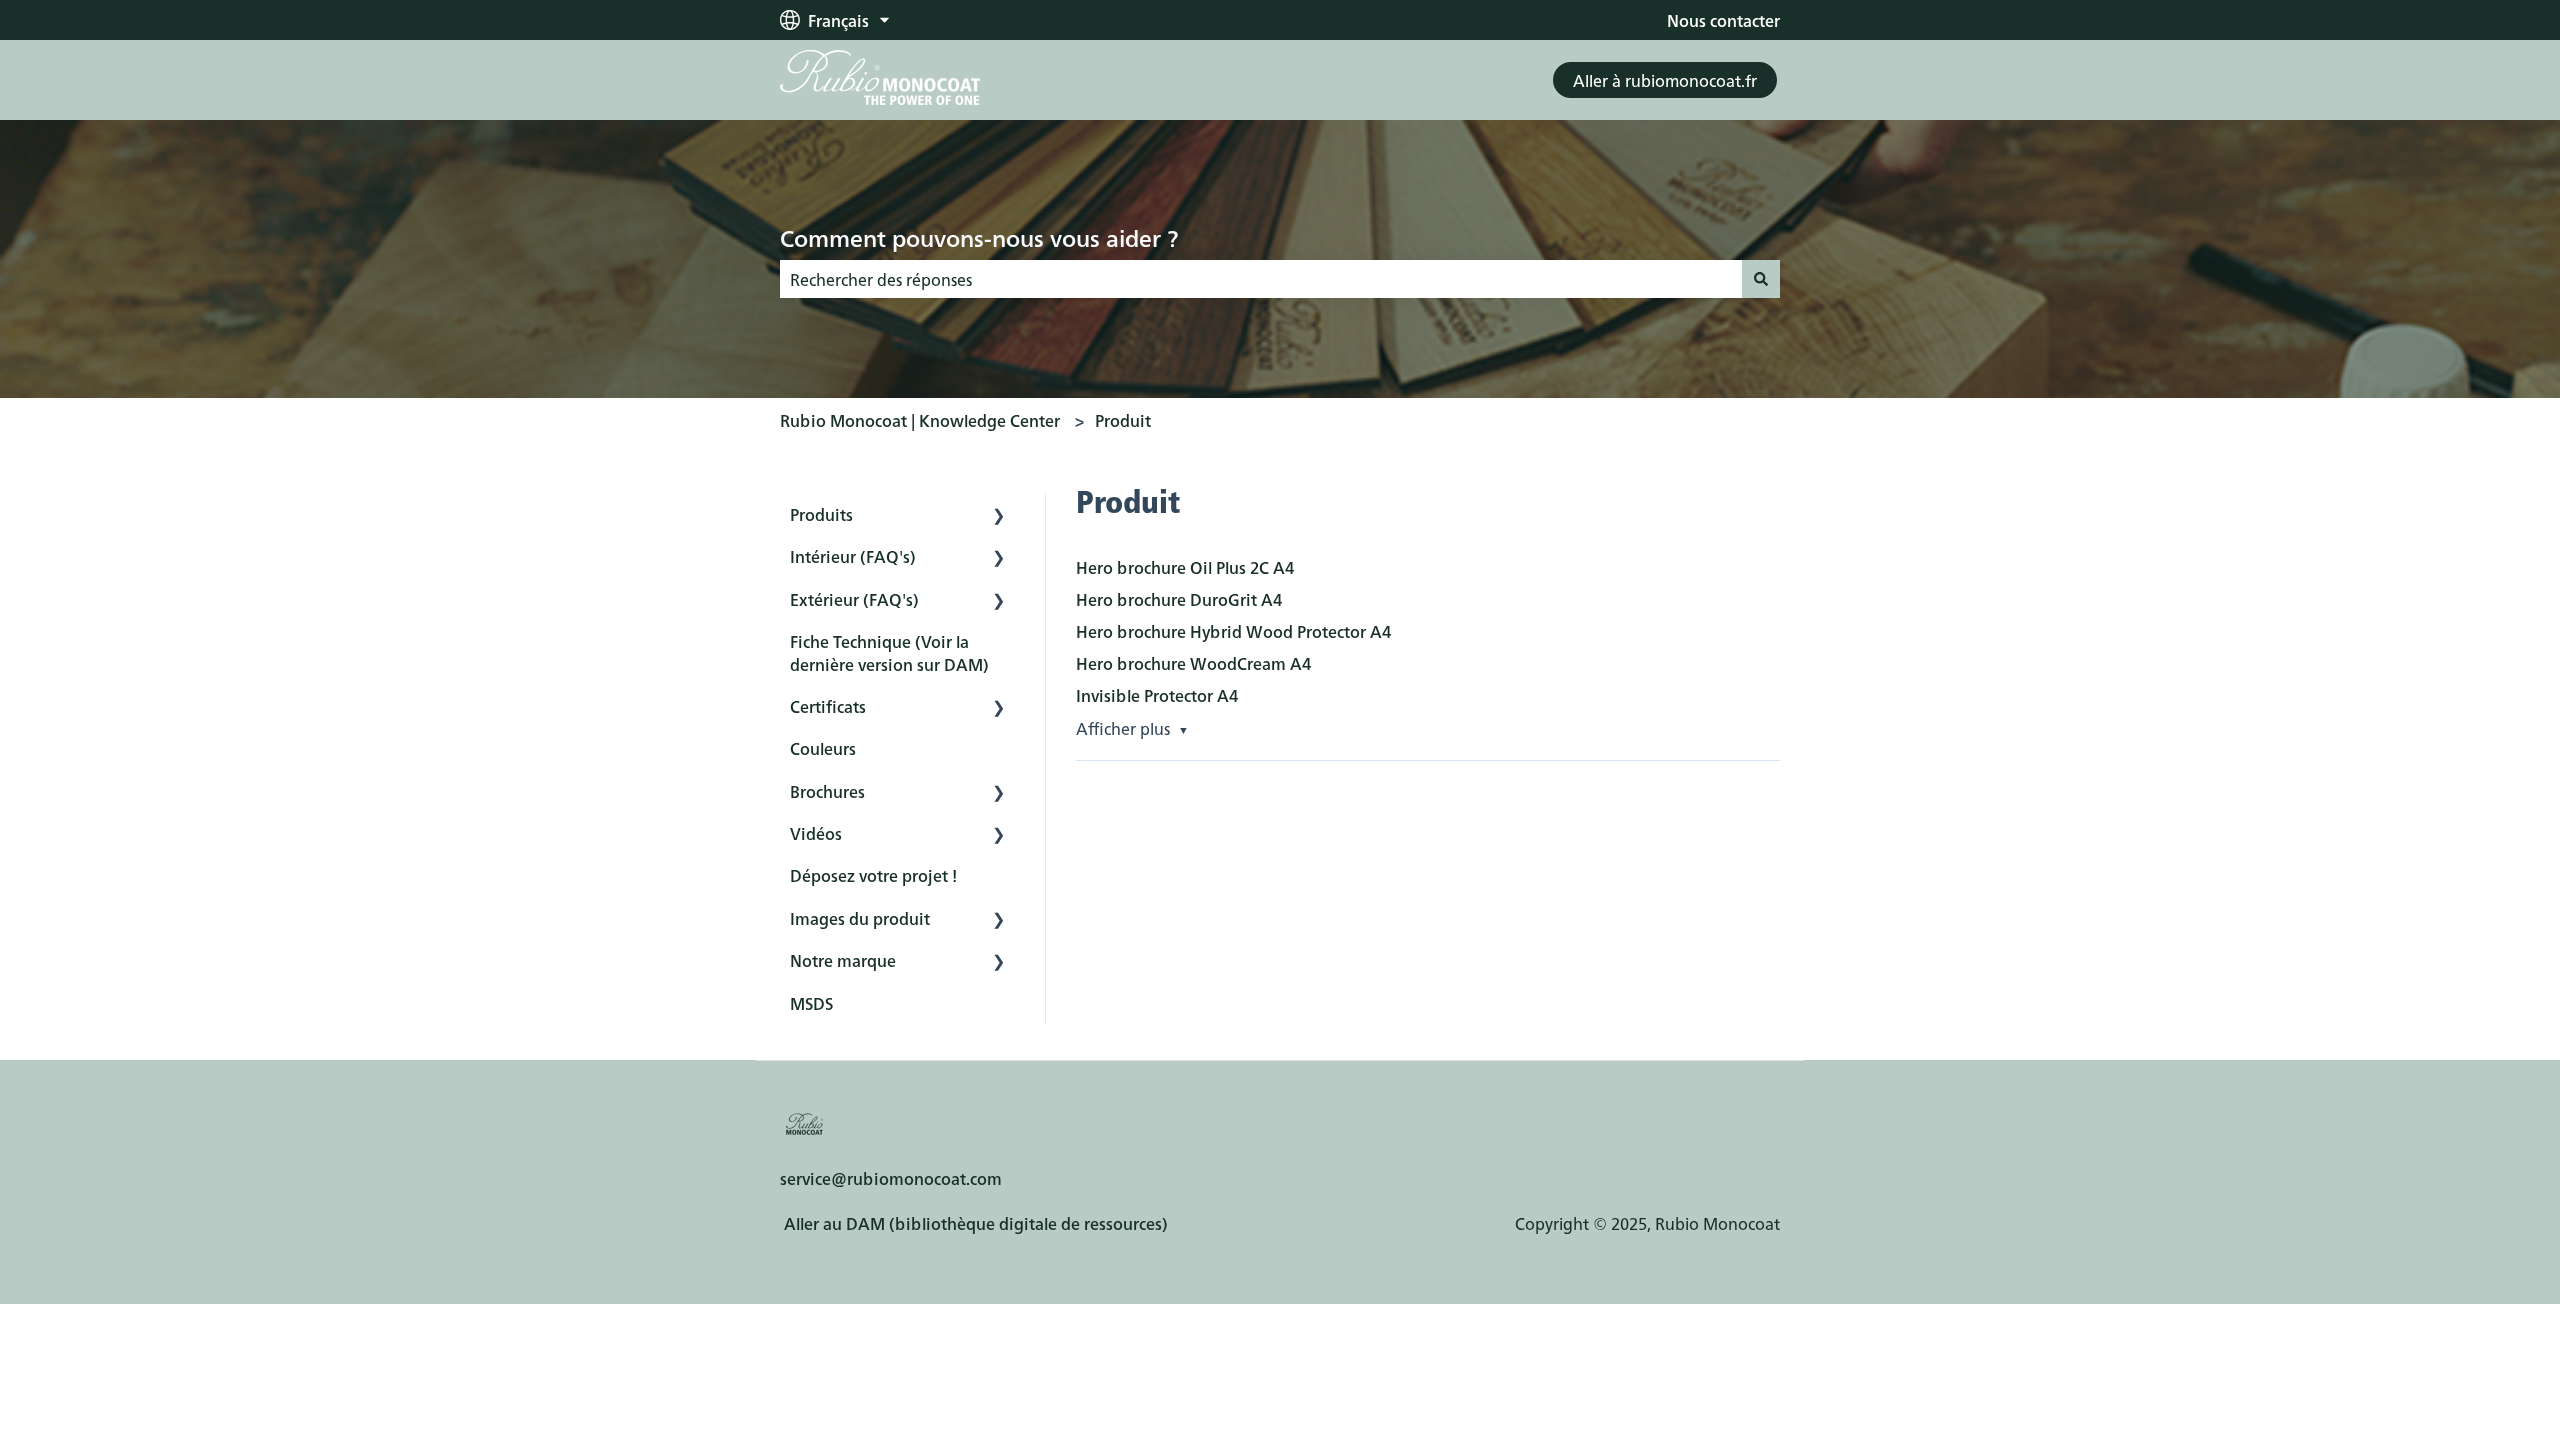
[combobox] (1261, 279)
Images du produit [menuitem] (860, 918)
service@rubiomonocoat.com (891, 1178)
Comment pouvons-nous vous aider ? (979, 237)
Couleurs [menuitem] (823, 748)
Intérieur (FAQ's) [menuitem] (853, 556)
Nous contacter (1723, 20)
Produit (1123, 420)
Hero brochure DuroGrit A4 (1179, 599)
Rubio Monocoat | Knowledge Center (920, 420)
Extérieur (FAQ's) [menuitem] (854, 599)
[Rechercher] (1761, 279)
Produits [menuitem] (821, 514)
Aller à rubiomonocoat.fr (1665, 80)
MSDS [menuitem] (811, 1003)
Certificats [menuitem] (828, 706)
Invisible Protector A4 (1157, 695)
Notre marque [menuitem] (843, 960)
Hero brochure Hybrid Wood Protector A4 (1233, 631)
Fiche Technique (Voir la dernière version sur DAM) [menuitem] (889, 652)
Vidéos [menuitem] (816, 833)
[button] (999, 515)
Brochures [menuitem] (827, 791)
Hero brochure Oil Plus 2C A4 (1185, 567)
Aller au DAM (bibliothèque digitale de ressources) (976, 1223)
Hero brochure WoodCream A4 (1193, 663)
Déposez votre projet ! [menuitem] (873, 875)
